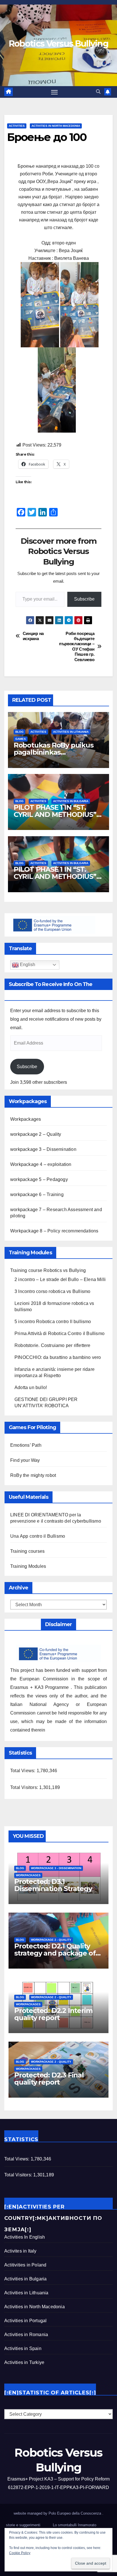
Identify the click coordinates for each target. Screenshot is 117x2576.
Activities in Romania (26, 2335)
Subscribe (84, 599)
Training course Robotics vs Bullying (48, 1270)
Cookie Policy (20, 2553)
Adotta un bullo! (31, 1387)
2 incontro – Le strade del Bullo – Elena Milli (60, 1279)
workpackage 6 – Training (37, 1194)
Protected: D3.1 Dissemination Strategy (53, 1885)
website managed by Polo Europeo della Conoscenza (58, 2513)
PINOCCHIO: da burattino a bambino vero (58, 1357)
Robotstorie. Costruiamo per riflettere (53, 1345)
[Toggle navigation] (55, 92)
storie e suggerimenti (23, 2525)
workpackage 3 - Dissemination (56, 1868)
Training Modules (28, 1566)
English (27, 965)
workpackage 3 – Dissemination (43, 1149)
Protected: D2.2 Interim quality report (53, 2014)
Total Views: (23, 1771)
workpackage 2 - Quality (51, 1940)
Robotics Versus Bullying (58, 44)
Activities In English (25, 2237)
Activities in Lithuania (71, 732)
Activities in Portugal (25, 2321)
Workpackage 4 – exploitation (41, 1164)
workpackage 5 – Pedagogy (39, 1179)
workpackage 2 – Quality (36, 1134)
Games (21, 739)
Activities (17, 126)
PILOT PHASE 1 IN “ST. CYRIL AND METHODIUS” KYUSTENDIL (55, 814)
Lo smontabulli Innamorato (75, 2525)
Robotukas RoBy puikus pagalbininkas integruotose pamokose (54, 752)
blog (19, 732)
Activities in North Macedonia (56, 126)
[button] (98, 92)
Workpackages (26, 1119)
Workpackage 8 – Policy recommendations (54, 1231)
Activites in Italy (20, 2251)
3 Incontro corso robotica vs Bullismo (52, 1291)
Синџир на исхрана (33, 636)
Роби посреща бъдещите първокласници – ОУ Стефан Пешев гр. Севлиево (77, 646)
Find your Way (25, 1460)
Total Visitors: (25, 1787)
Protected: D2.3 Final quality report (49, 2079)
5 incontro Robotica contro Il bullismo (53, 1322)
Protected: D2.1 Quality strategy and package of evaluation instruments (55, 1953)
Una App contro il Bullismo (38, 1536)
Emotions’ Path (26, 1445)
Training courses (27, 1551)
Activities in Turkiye (24, 2362)
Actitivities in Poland (25, 2265)
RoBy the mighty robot (33, 1475)
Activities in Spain (23, 2348)
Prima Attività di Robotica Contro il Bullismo (59, 1333)
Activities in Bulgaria (71, 801)
